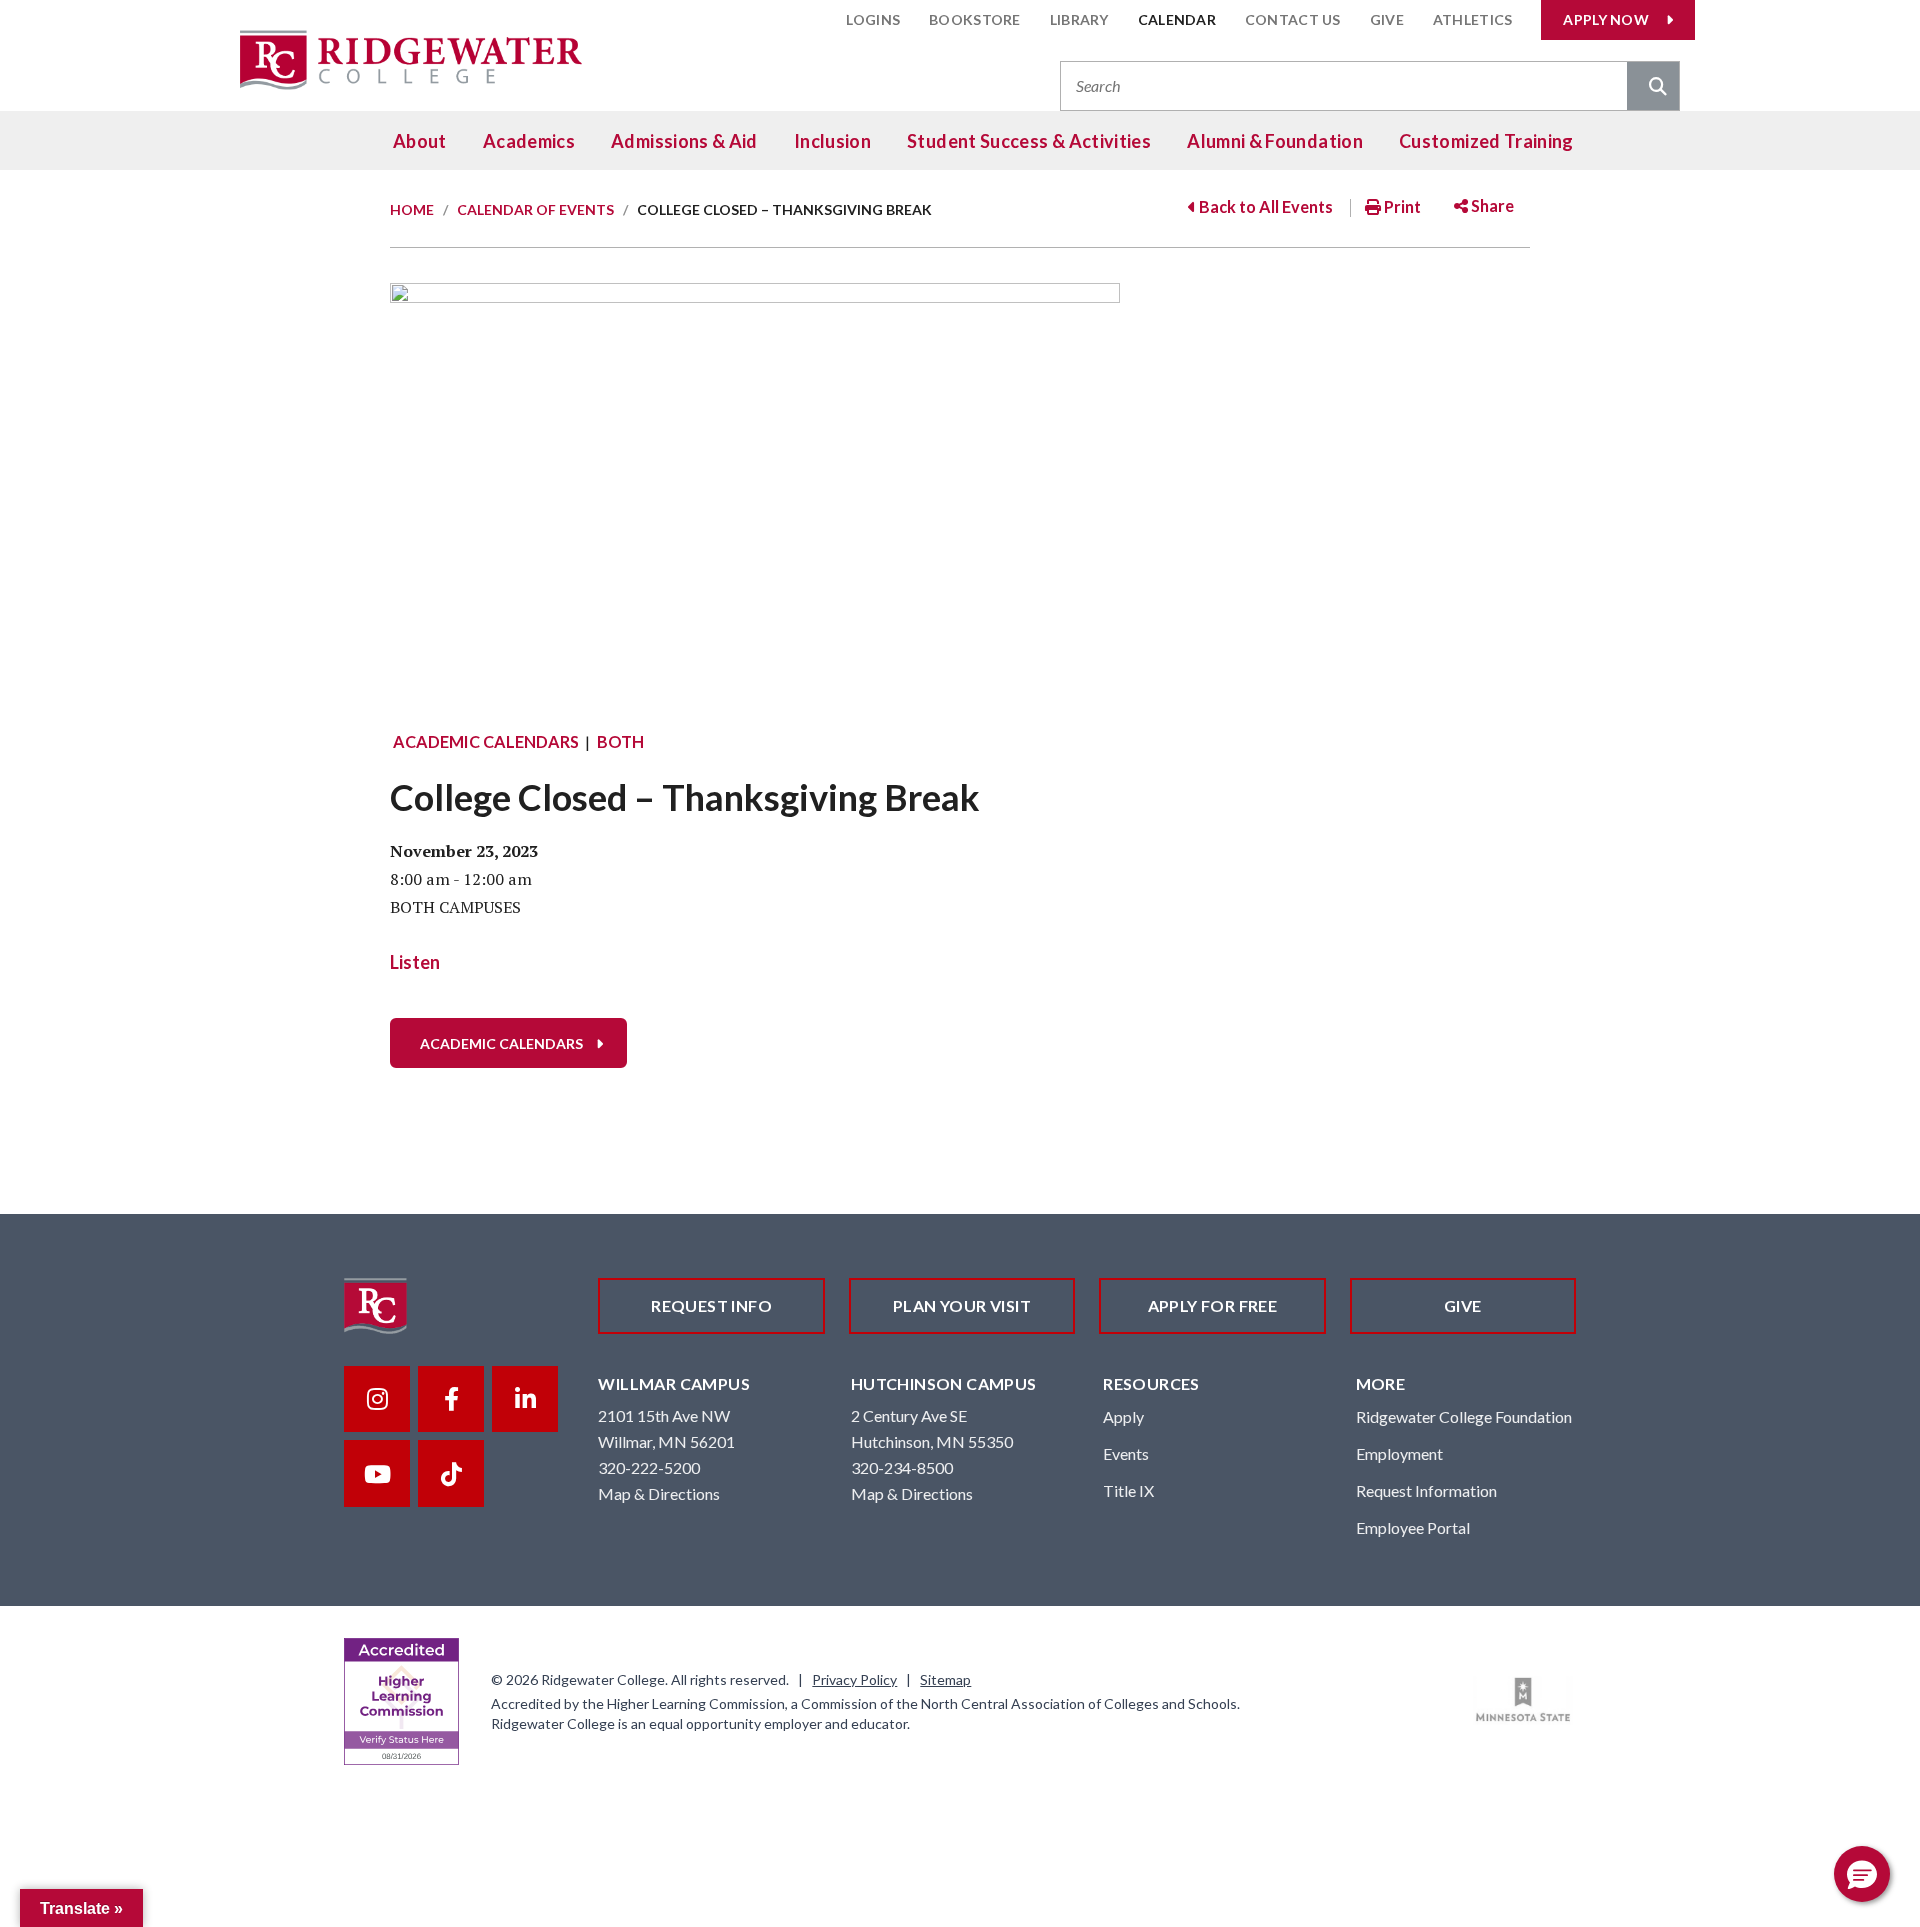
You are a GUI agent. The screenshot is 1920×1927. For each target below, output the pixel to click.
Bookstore (975, 19)
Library (1079, 19)
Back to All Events (1264, 206)
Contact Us (1293, 19)
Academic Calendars (486, 741)
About (420, 141)
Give (1387, 19)
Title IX (1128, 1490)
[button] (1862, 1874)
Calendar (1177, 19)
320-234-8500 (902, 1467)
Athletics (1473, 19)
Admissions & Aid (684, 141)
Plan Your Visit (962, 1305)
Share (1491, 205)
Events (1126, 1453)
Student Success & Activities (1029, 141)
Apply (1123, 1416)
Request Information (1426, 1490)
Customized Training (1486, 141)
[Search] (1653, 88)
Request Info (711, 1305)
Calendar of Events (535, 209)
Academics (529, 141)
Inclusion (832, 141)
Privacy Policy (854, 1679)
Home (412, 209)
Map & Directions (659, 1493)
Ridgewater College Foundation (1464, 1416)
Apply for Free (1213, 1305)
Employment (1399, 1453)
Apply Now (1606, 19)
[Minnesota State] (1523, 1700)
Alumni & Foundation (1275, 141)
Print (1401, 206)
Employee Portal (1413, 1527)
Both (620, 741)
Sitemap (945, 1679)
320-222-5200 (649, 1467)
